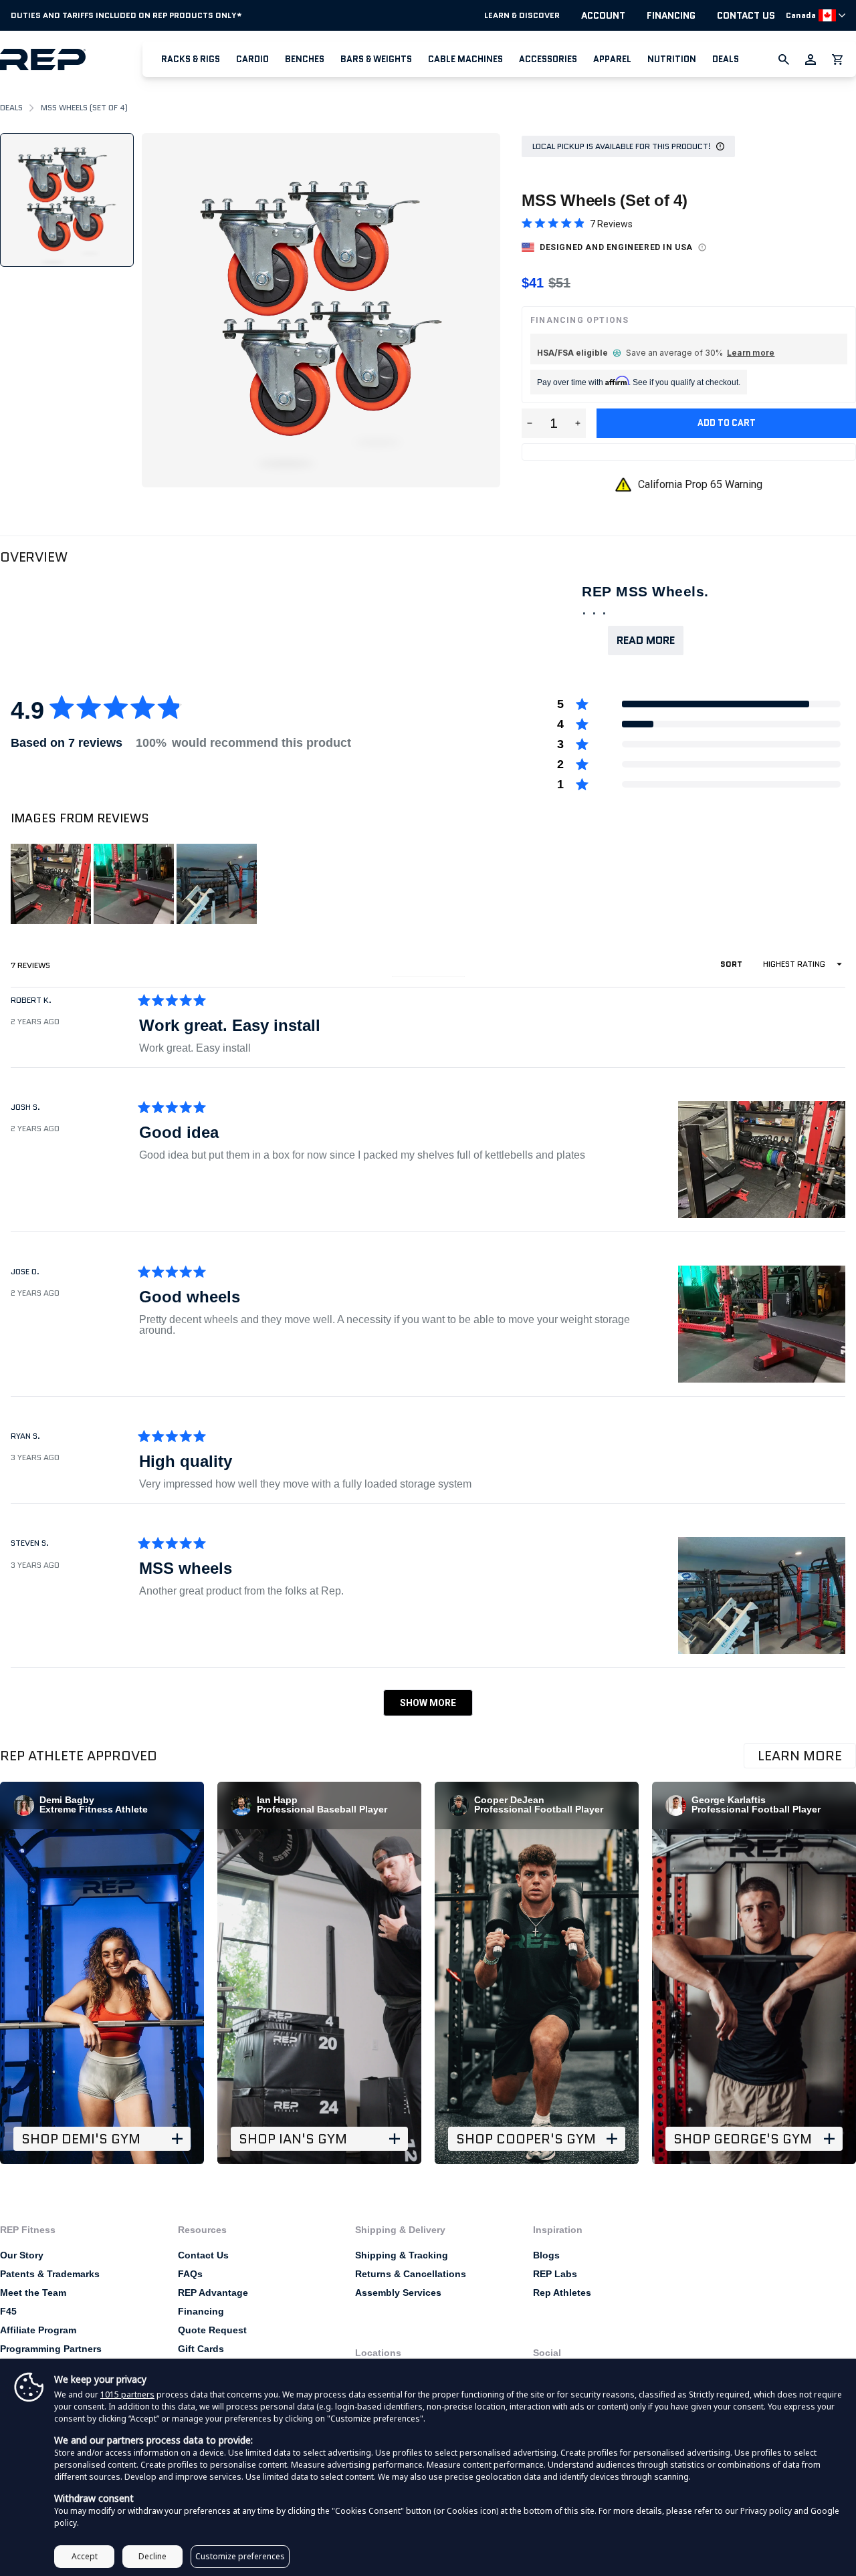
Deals (726, 59)
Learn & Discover (522, 15)
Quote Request (212, 2330)
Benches (305, 59)
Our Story (22, 2255)
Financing (671, 15)
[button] (191, 59)
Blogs (546, 2255)
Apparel (612, 59)
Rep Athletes (562, 2293)
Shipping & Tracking (402, 2255)
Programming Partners (51, 2349)
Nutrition (672, 59)
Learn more (751, 353)
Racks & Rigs (191, 59)
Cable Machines (465, 59)
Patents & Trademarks (50, 2274)
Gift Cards (201, 2349)
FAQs (190, 2274)
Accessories (548, 59)
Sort (732, 964)
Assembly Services (398, 2293)
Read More (646, 640)
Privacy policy (766, 2511)
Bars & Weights (376, 59)
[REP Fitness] (71, 59)
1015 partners (127, 2394)
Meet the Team (33, 2293)
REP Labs (555, 2274)
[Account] (811, 60)
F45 (8, 2311)
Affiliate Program (38, 2330)
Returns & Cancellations (411, 2274)
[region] (135, 884)
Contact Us (746, 15)
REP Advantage (213, 2293)
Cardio (252, 59)
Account (603, 15)
